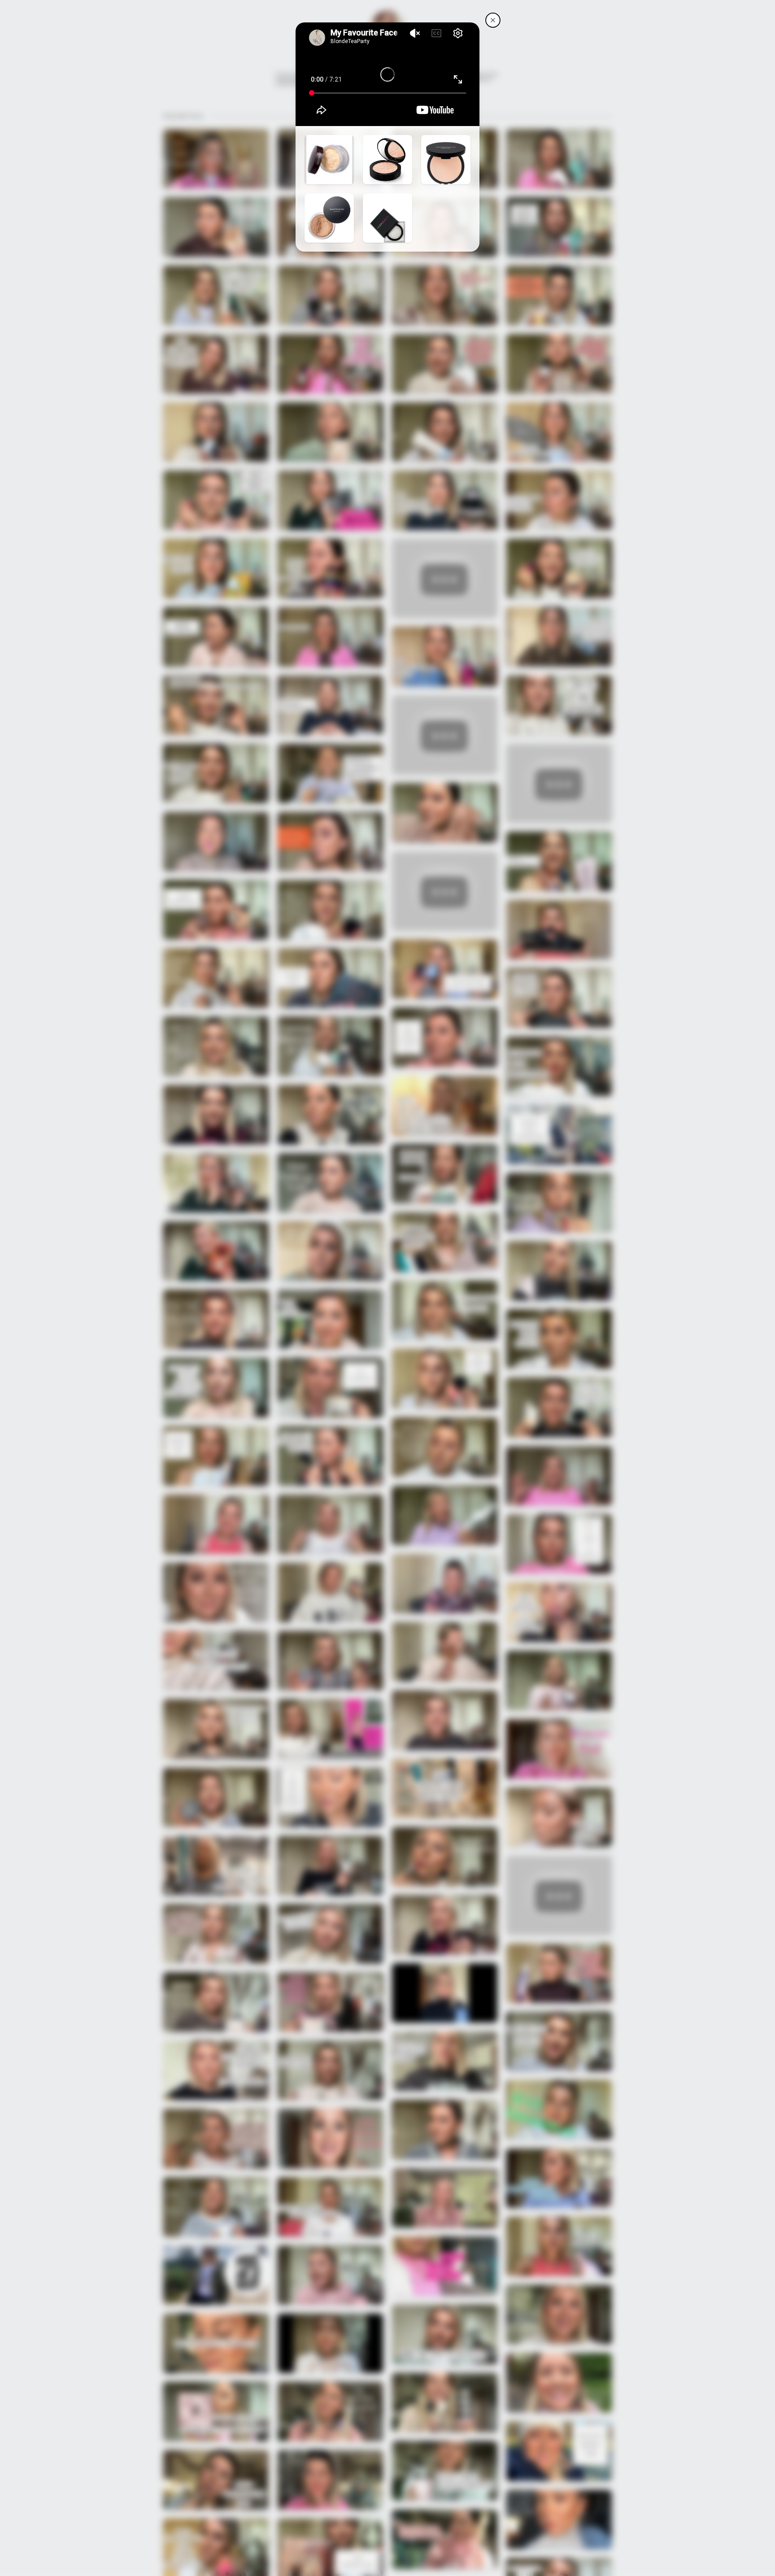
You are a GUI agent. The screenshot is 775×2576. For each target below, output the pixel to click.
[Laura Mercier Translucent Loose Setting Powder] (329, 160)
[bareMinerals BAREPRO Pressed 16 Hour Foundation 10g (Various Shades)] (446, 160)
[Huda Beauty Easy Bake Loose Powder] (387, 218)
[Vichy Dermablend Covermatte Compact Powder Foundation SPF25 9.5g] (387, 160)
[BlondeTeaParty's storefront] (493, 20)
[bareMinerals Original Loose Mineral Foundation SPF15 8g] (329, 218)
